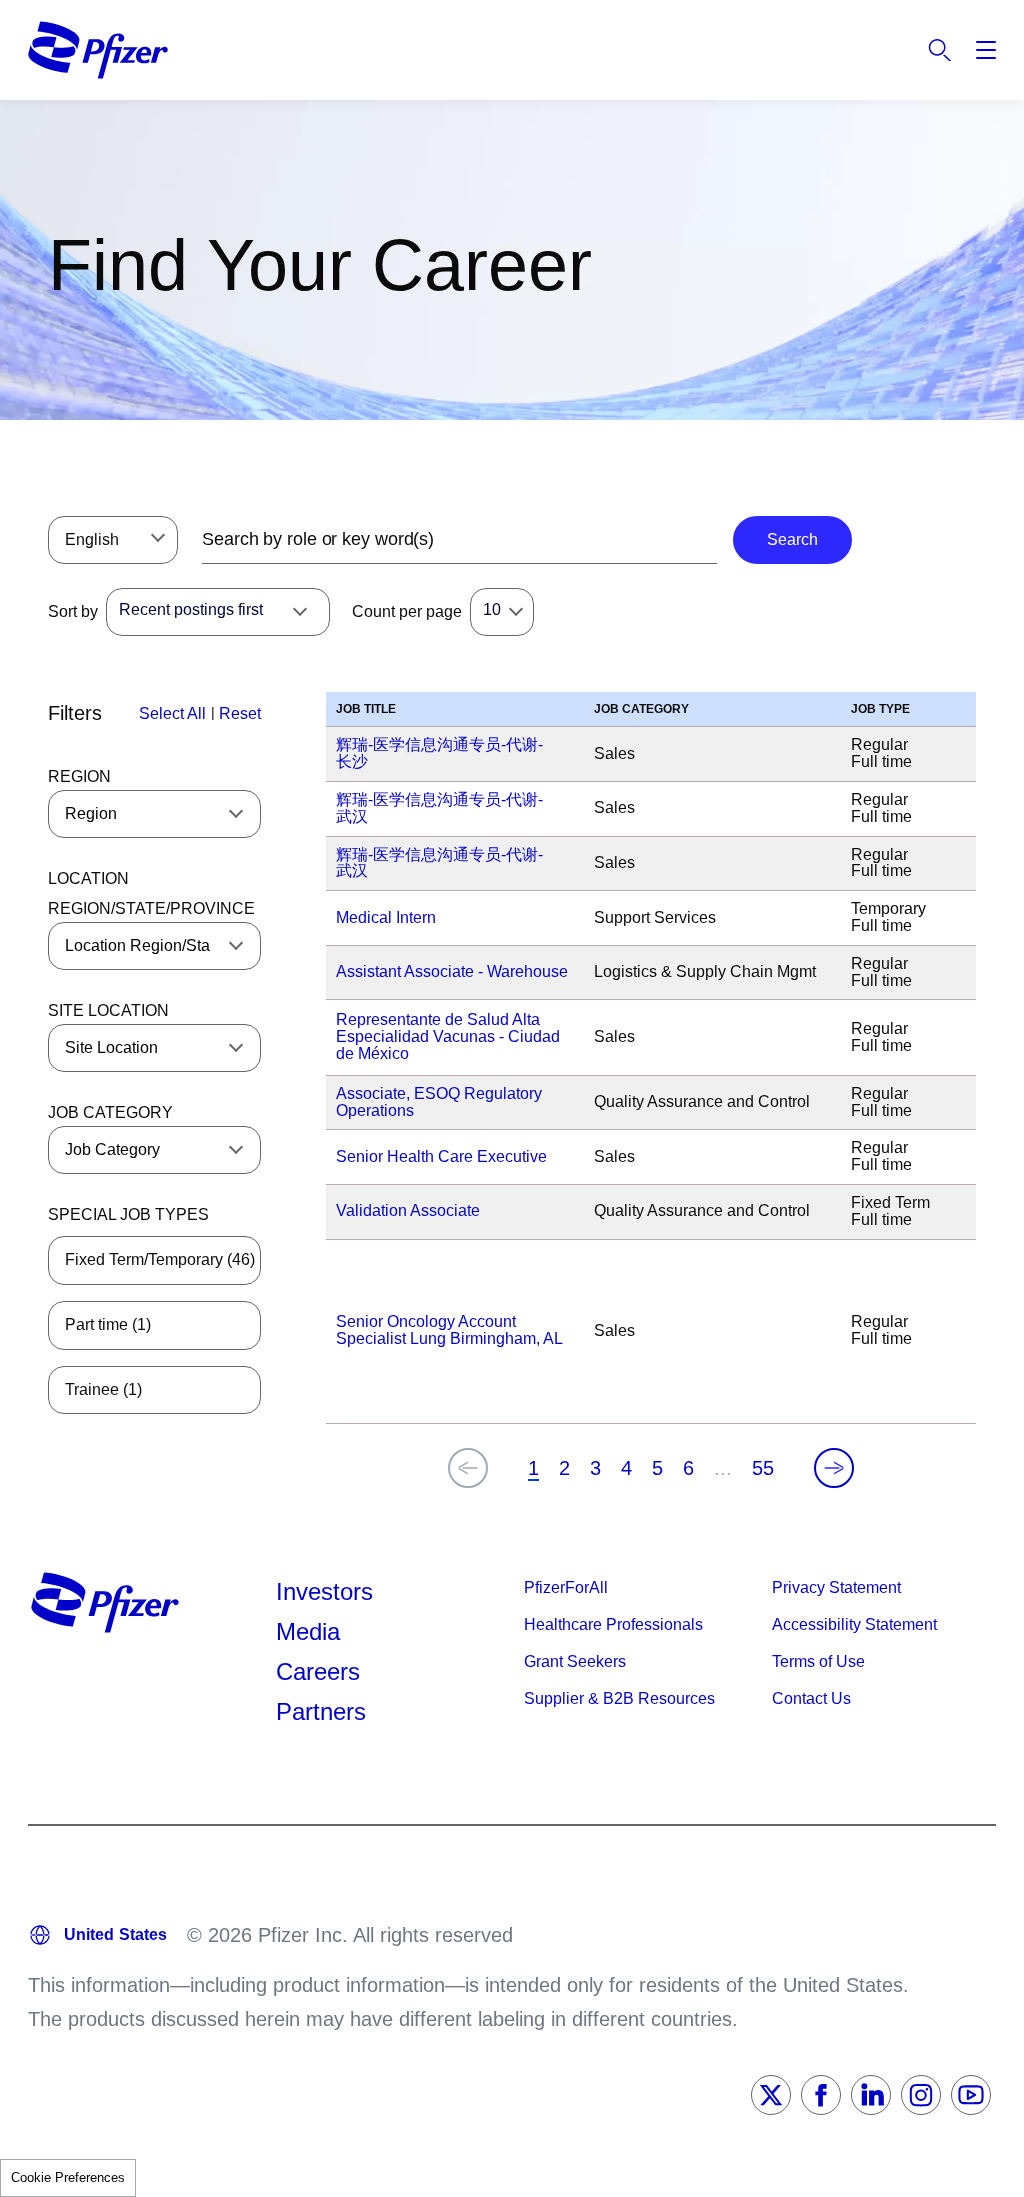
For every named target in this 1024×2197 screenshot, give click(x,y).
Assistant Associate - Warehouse (452, 971)
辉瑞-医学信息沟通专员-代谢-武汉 (439, 808)
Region (79, 776)
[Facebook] (821, 2095)
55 (763, 1468)
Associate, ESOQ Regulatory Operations (439, 1102)
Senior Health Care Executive (441, 1156)
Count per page (407, 611)
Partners (321, 1711)
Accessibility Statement (854, 1624)
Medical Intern (386, 917)
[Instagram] (921, 2095)
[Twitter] (771, 2095)
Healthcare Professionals (613, 1624)
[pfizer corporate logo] (98, 50)
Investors (324, 1591)
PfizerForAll (566, 1587)
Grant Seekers (575, 1661)
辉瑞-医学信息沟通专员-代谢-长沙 (439, 753)
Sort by (73, 611)
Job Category (110, 1112)
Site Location (108, 1010)
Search (940, 50)
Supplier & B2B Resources (619, 1698)
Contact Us (811, 1698)
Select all (172, 713)
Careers (318, 1671)
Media (308, 1631)
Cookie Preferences (68, 2177)
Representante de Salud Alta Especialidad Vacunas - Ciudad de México (448, 1036)
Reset (240, 713)
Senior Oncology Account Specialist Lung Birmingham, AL (449, 1330)
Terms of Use (818, 1661)
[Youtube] (971, 2095)
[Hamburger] (986, 50)
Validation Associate (408, 1210)
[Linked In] (871, 2095)
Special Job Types (128, 1214)
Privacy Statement (836, 1587)
